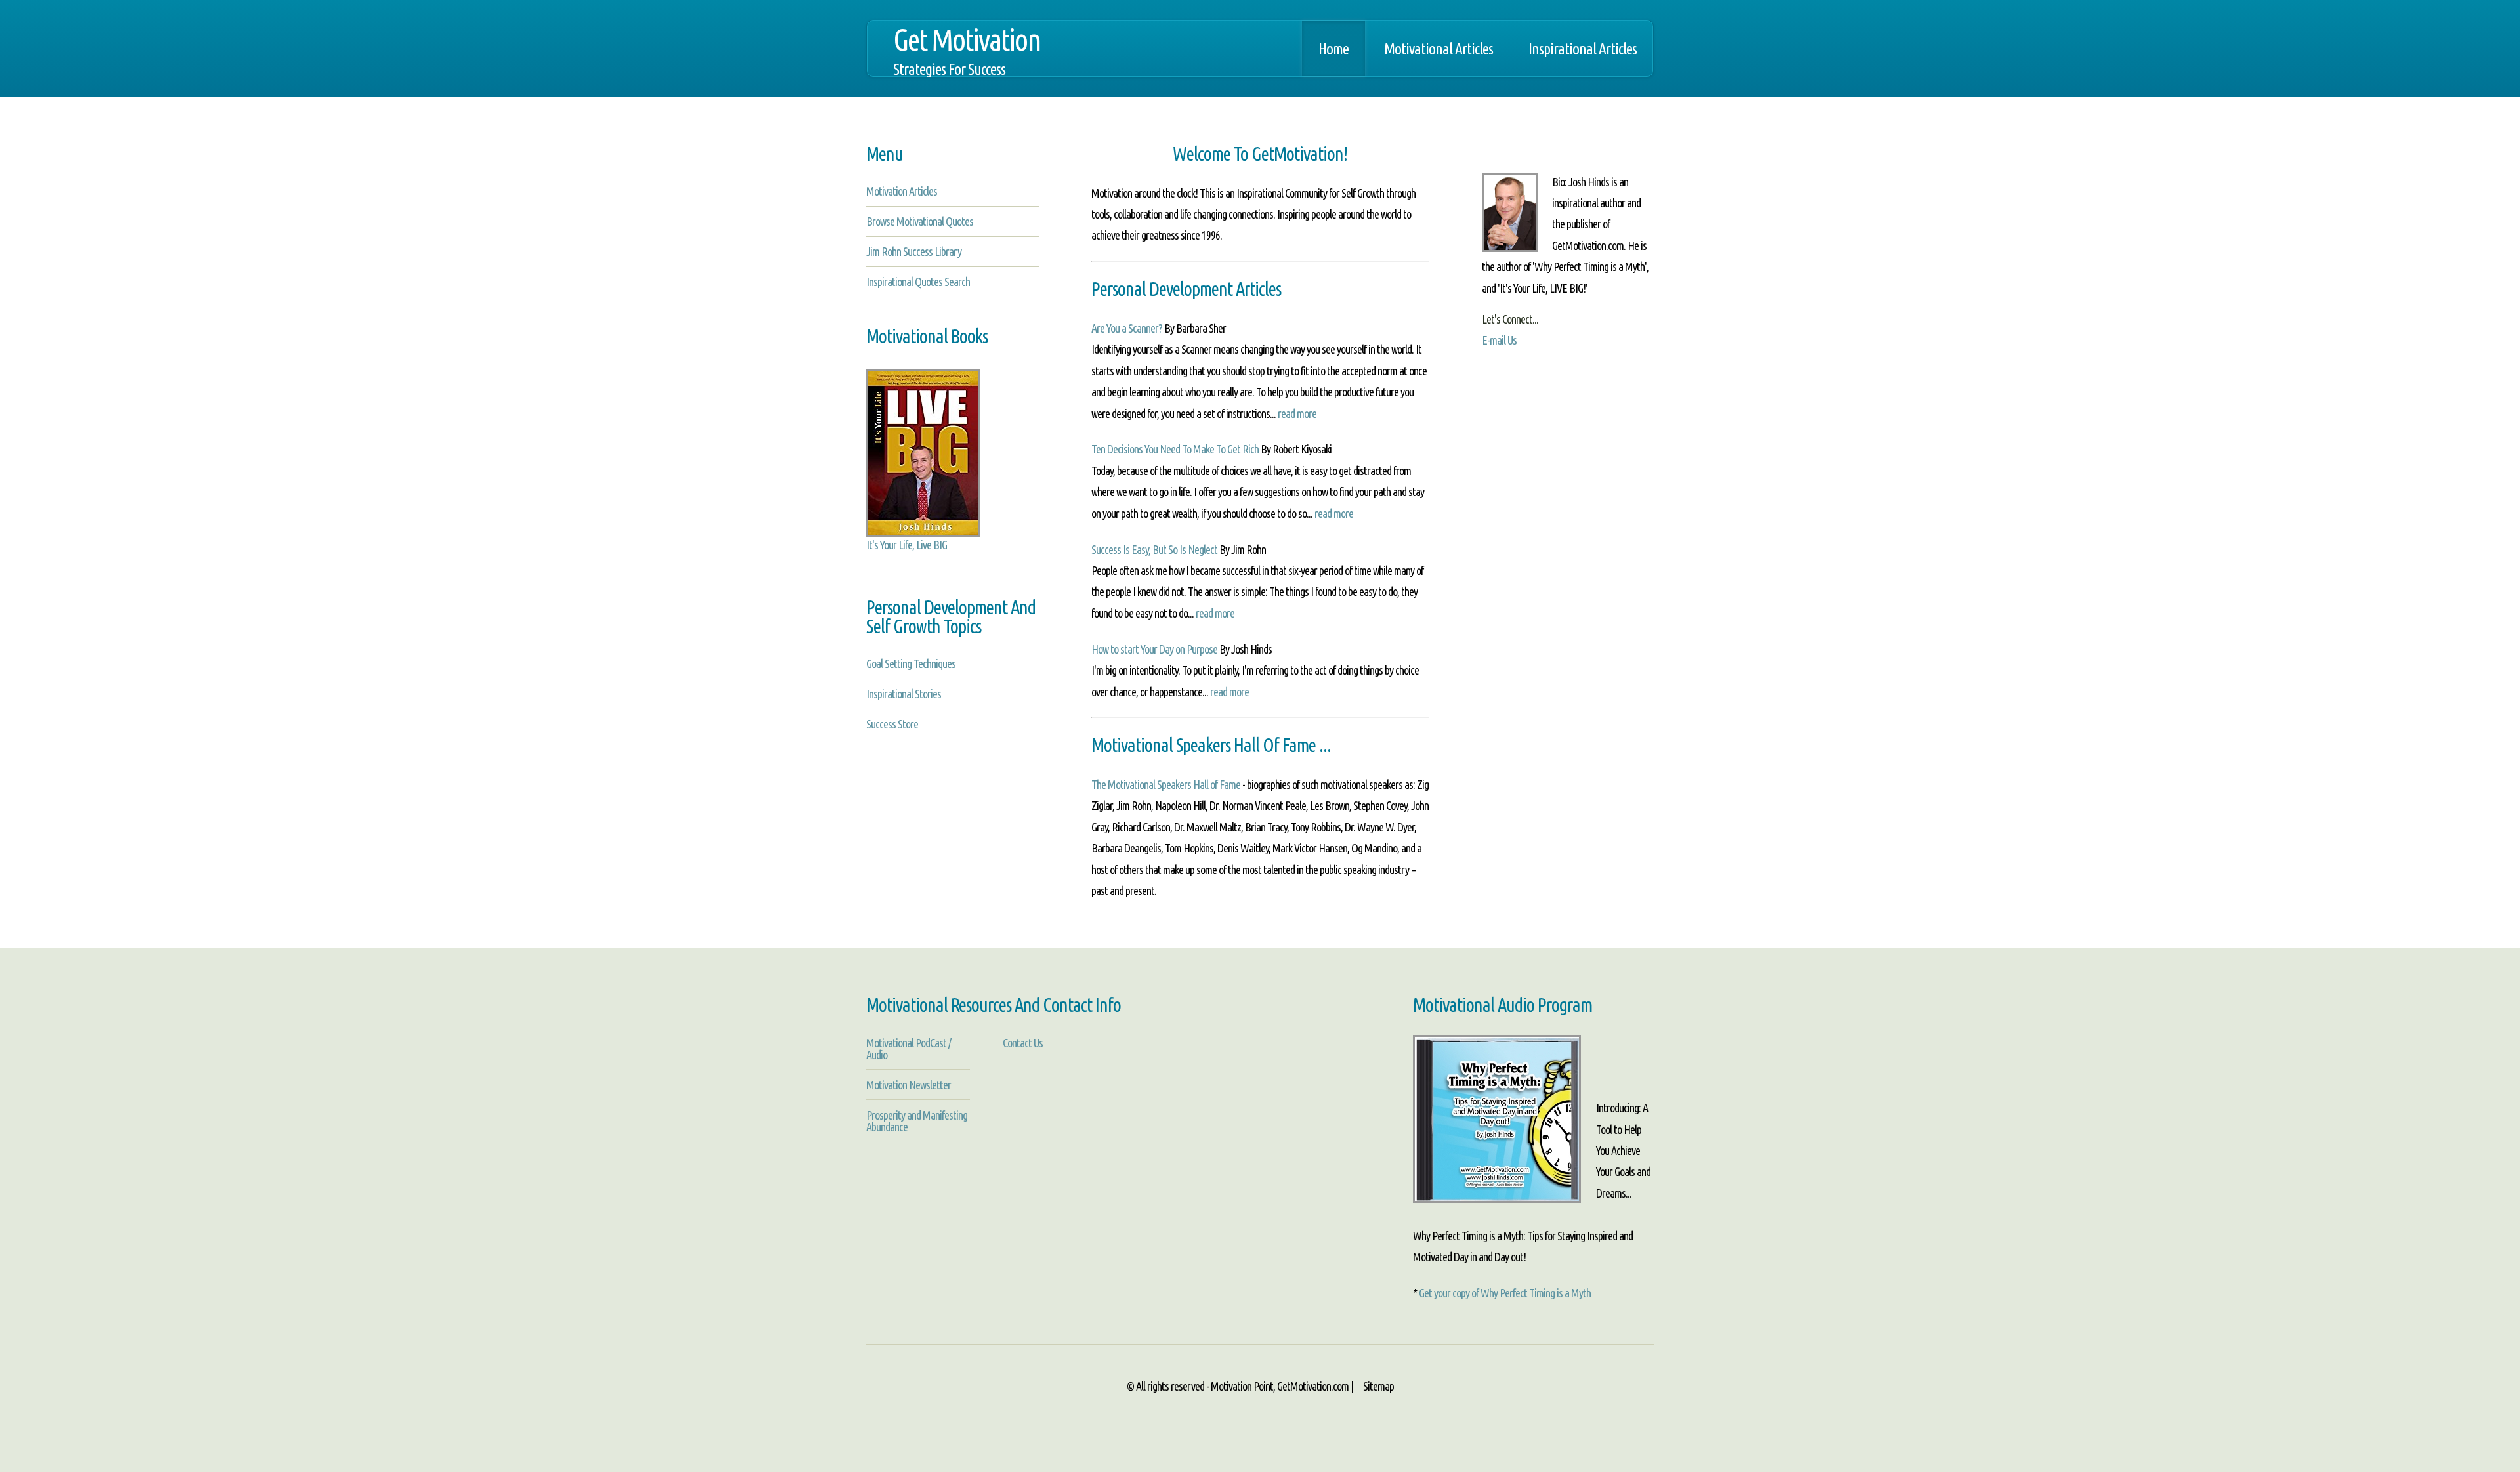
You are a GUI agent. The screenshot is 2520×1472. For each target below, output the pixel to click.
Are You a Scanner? (1127, 328)
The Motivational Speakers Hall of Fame (1166, 784)
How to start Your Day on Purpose (1154, 649)
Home (1333, 49)
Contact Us (1023, 1043)
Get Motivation (967, 50)
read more (1297, 413)
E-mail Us (1499, 340)
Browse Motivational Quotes (920, 221)
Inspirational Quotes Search (918, 282)
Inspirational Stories (904, 694)
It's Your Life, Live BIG (907, 545)
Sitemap (1377, 1386)
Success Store (892, 724)
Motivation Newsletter (909, 1085)
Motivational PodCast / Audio (909, 1049)
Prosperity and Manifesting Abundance (917, 1121)
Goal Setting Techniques (911, 663)
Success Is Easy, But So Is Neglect (1154, 549)
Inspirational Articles (1583, 49)
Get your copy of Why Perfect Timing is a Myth (1505, 1293)
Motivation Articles (902, 191)
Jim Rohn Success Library (914, 251)
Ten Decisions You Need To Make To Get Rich (1175, 449)
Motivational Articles (1438, 49)
